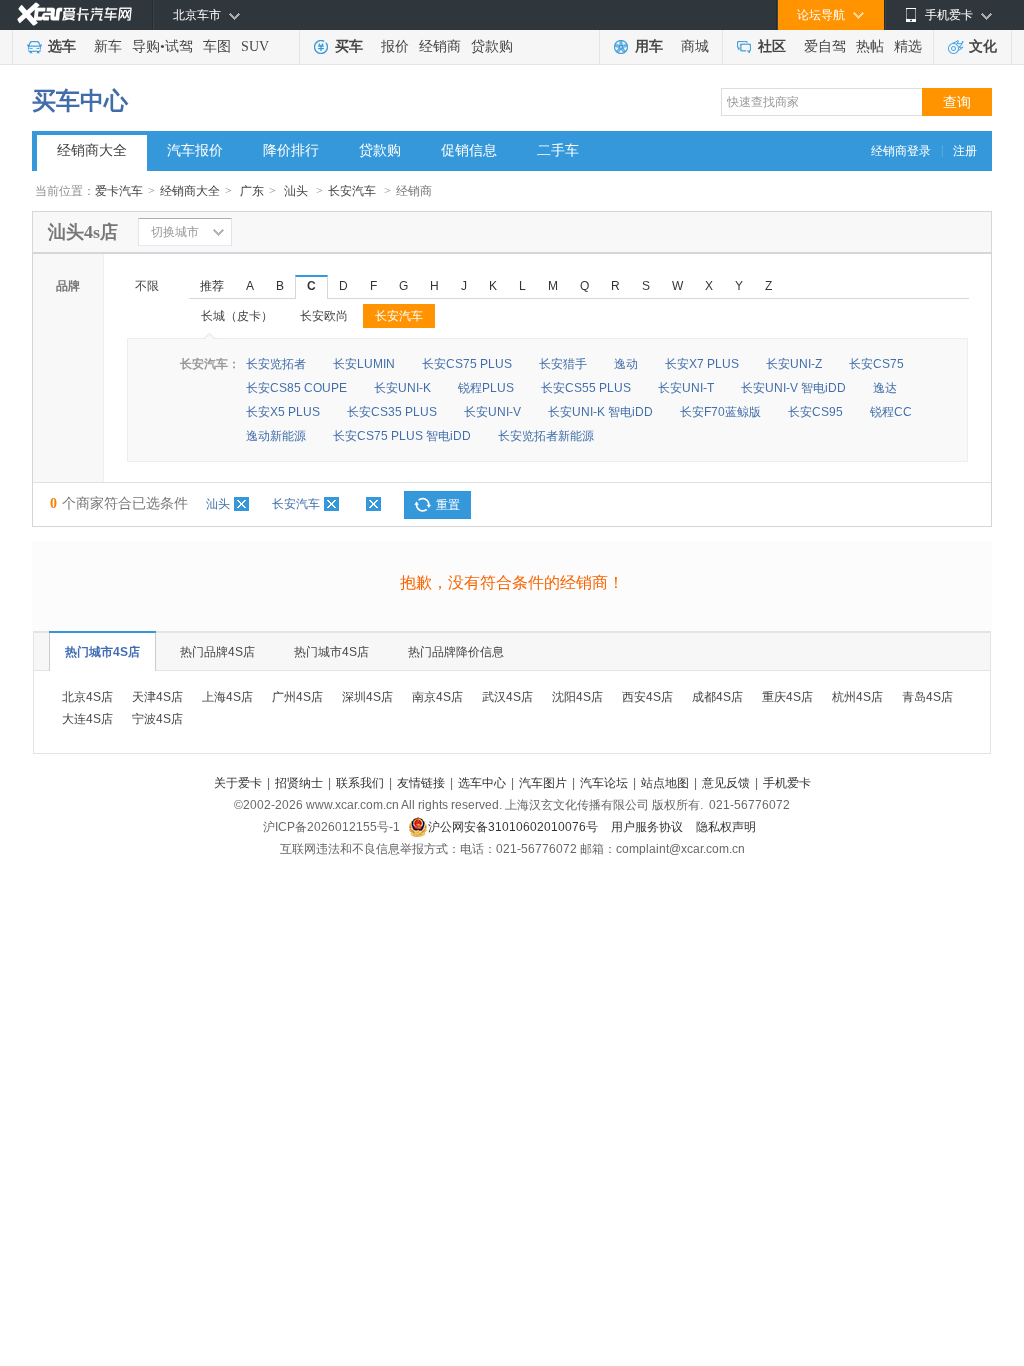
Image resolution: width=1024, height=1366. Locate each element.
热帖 (870, 46)
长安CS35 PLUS (392, 412)
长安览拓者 (276, 364)
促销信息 (469, 150)
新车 (108, 46)
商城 (695, 46)
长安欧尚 (324, 316)
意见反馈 (726, 783)
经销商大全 (92, 150)
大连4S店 (87, 719)
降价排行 (291, 150)
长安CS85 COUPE (296, 388)
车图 (217, 46)
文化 (983, 46)
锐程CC (891, 412)
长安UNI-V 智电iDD (793, 388)
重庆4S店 (787, 697)
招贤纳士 (299, 783)
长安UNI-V (492, 412)
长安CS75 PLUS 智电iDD (402, 436)
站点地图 (665, 783)
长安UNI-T (686, 388)
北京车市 (197, 15)
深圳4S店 (367, 697)
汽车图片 (543, 783)
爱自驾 (825, 46)
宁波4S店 (157, 719)
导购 (146, 46)
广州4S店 (297, 697)
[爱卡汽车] (74, 14)
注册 (965, 151)
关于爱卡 (238, 783)
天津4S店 (157, 697)
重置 (448, 505)
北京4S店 (87, 697)
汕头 (296, 191)
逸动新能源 (276, 436)
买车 (349, 46)
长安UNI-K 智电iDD (600, 412)
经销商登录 (901, 151)
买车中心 (80, 101)
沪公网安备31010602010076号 (514, 827)
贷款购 (492, 46)
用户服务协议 (648, 827)
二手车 (558, 150)
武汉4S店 (507, 697)
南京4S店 (437, 697)
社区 (772, 46)
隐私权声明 (726, 827)
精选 (908, 46)
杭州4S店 (857, 697)
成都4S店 (717, 697)
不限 (147, 286)
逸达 (885, 388)
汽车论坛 (604, 783)
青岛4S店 (927, 697)
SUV (255, 46)
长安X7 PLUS (702, 364)
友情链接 (421, 783)
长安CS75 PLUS (467, 364)
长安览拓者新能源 (546, 436)
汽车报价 (195, 150)
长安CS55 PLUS (586, 388)
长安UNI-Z (794, 364)
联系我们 (360, 783)
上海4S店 (227, 697)
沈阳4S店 (577, 697)
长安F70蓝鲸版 (720, 412)
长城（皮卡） (237, 316)
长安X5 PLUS (283, 412)
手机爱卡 (787, 783)
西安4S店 (647, 697)
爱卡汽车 (119, 191)
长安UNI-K (402, 388)
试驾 (179, 46)
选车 (62, 46)
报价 (395, 46)
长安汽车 (352, 191)
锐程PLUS (486, 388)
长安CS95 (815, 412)
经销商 (440, 46)
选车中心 (482, 783)
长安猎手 (563, 364)
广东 (252, 191)
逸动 (626, 364)
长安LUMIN (364, 364)
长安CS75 (876, 364)
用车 (649, 46)
